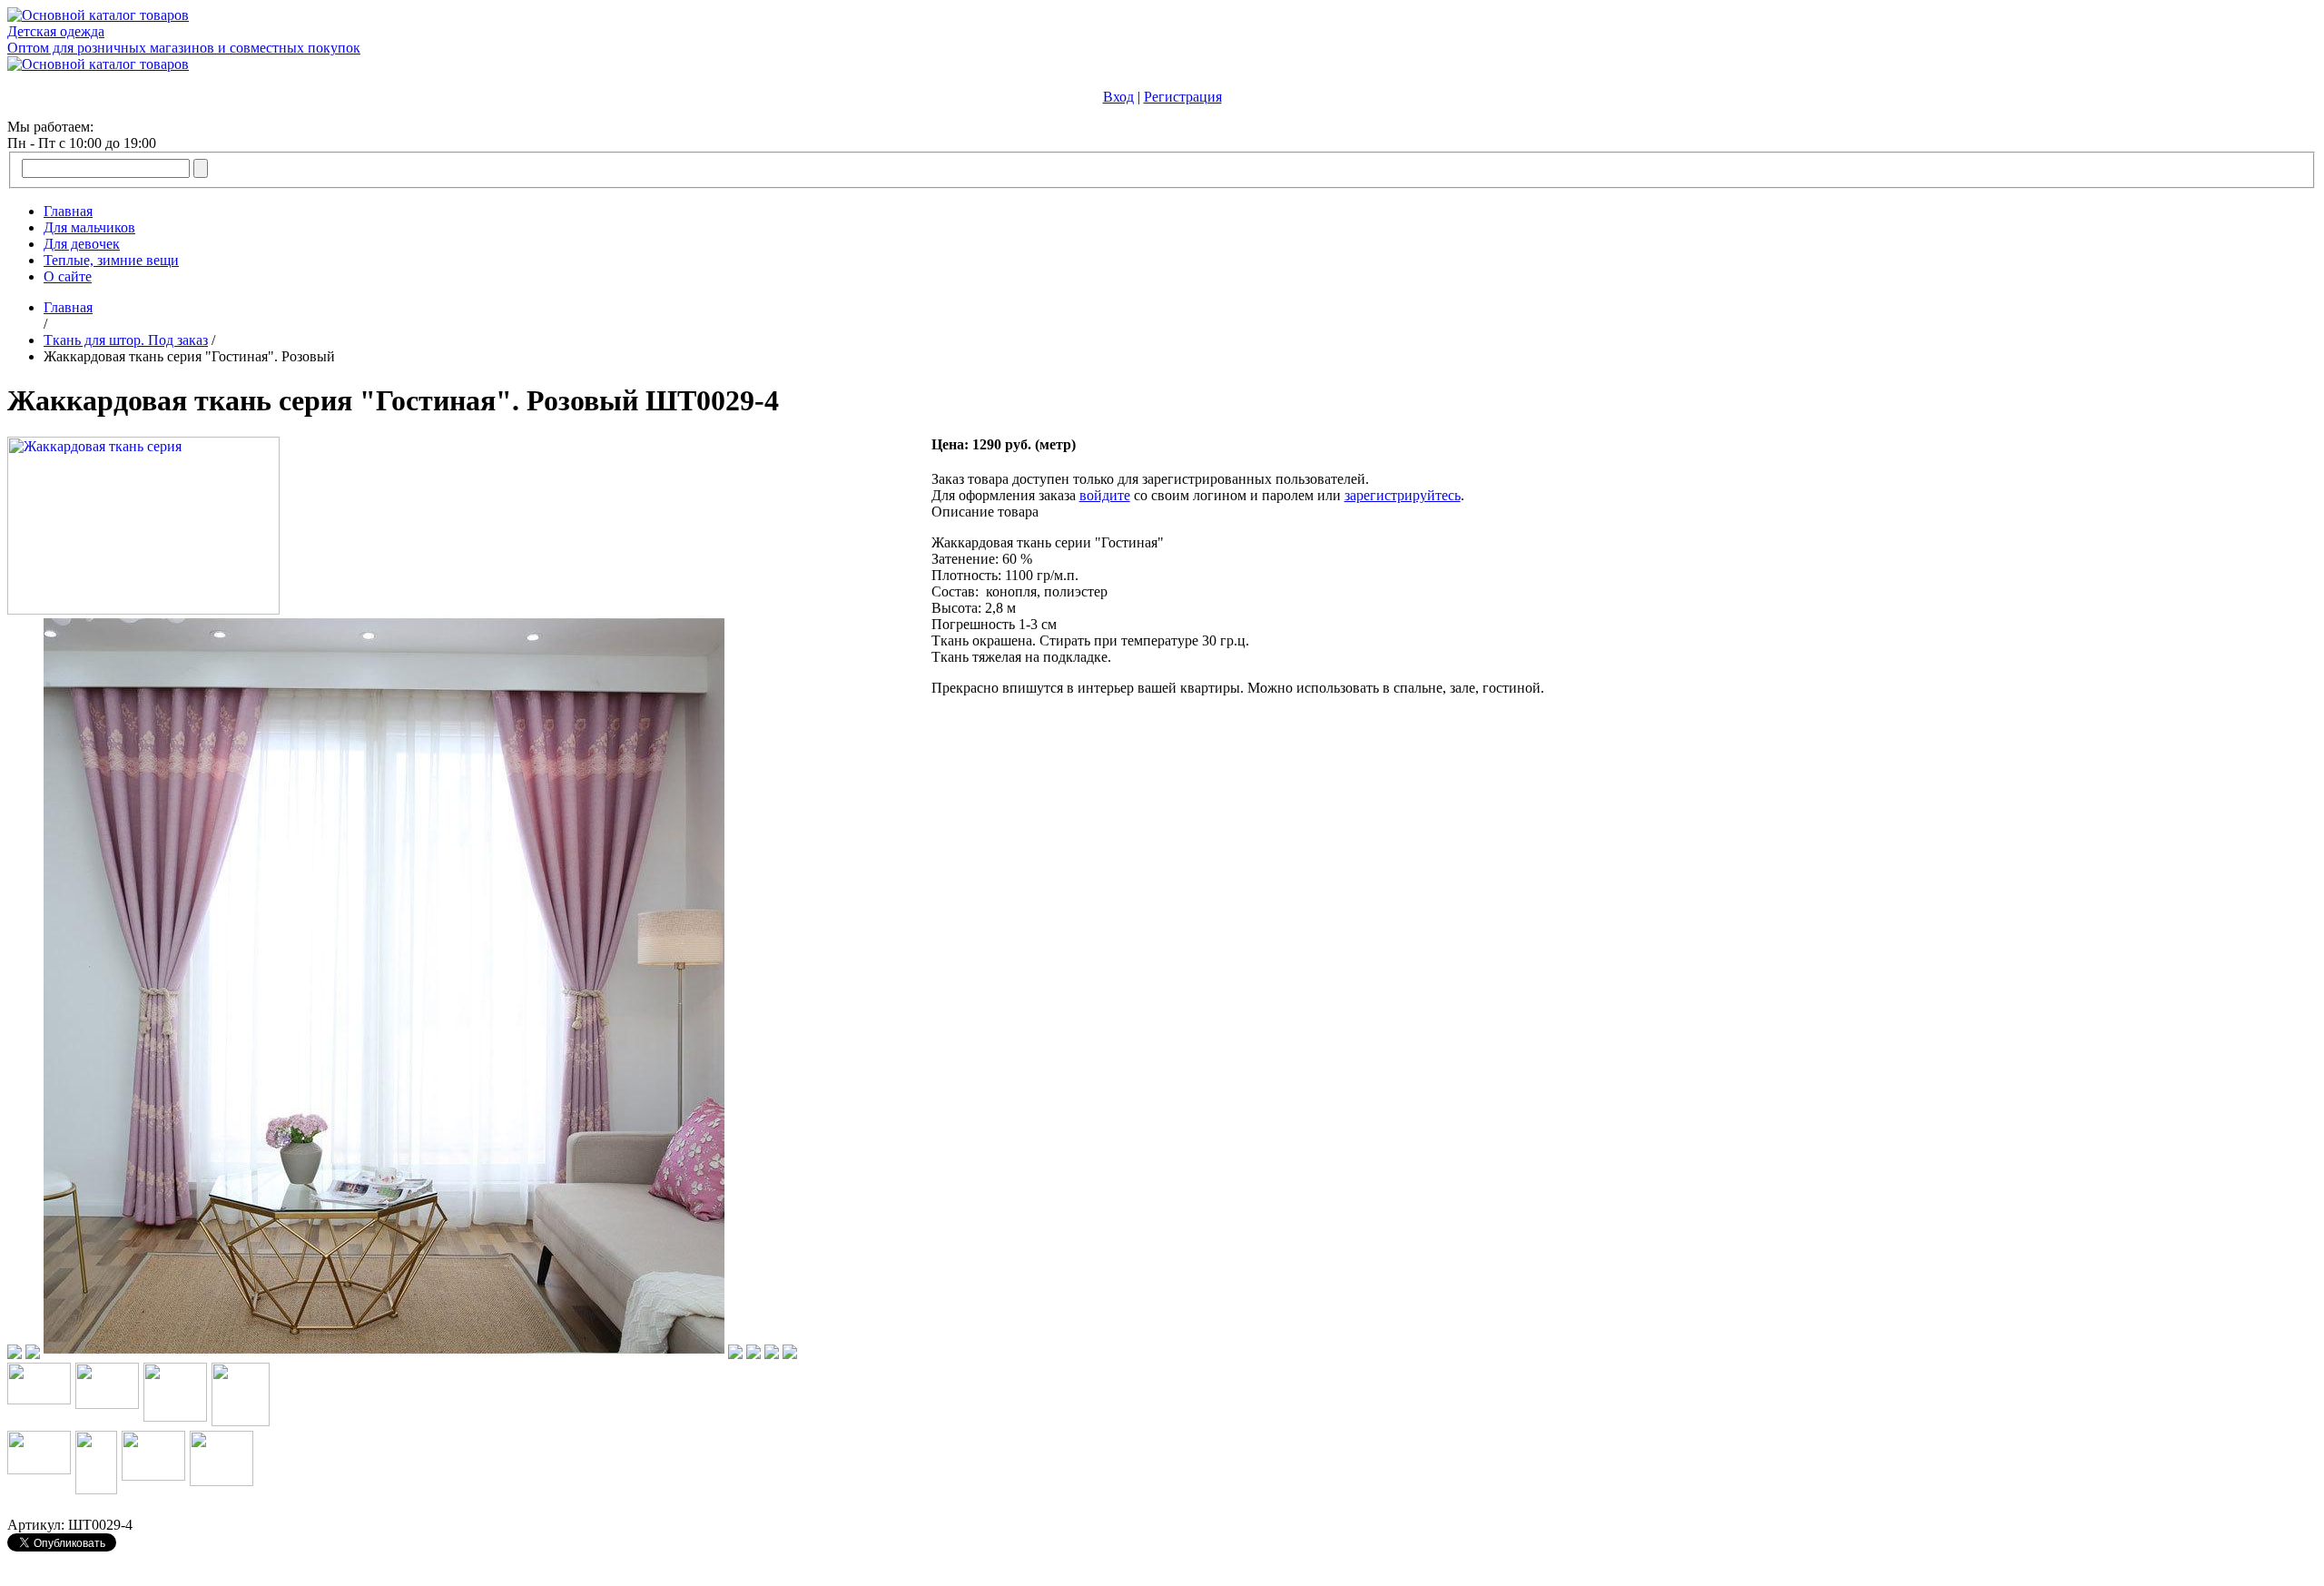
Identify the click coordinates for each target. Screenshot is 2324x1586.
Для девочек (82, 244)
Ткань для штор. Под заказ (126, 340)
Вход (1118, 97)
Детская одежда (56, 31)
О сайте (68, 276)
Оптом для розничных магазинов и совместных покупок (184, 48)
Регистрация (1183, 97)
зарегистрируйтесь (1403, 495)
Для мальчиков (89, 227)
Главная (68, 211)
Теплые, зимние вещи (111, 260)
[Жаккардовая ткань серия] (143, 610)
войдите (1105, 495)
